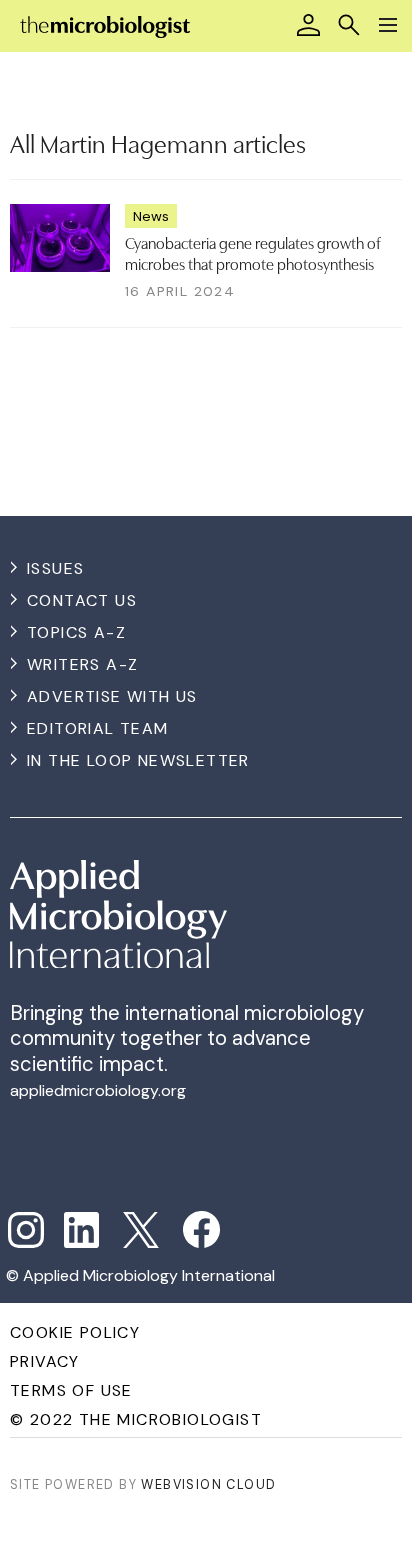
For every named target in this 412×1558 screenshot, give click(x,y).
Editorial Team (98, 728)
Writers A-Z (82, 664)
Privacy (45, 1361)
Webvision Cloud (208, 1484)
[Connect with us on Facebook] (201, 1229)
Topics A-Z (76, 632)
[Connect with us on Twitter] (141, 1230)
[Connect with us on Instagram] (26, 1230)
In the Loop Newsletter (138, 760)
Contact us (82, 600)
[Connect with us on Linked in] (82, 1230)
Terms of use (71, 1390)
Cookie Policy (75, 1332)
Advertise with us (112, 696)
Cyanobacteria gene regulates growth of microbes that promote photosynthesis (252, 252)
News (151, 216)
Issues (55, 568)
